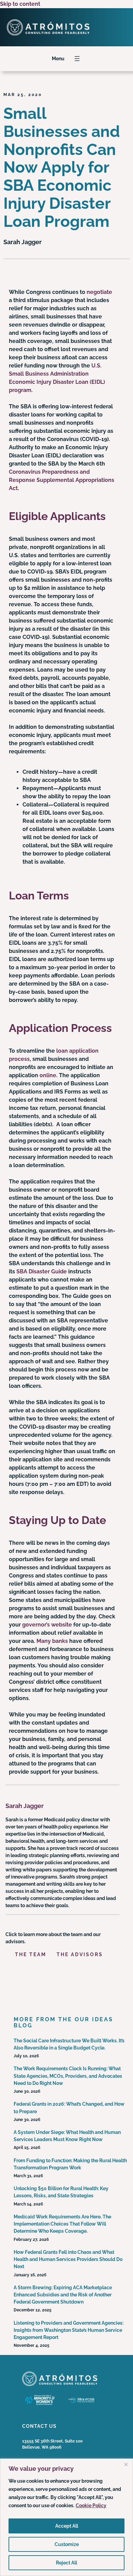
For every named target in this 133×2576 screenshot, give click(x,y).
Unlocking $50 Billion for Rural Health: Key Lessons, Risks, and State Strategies (61, 2192)
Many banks (52, 1641)
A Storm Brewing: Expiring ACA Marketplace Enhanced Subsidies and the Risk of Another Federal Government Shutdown (63, 2295)
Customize (67, 2544)
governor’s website (47, 1625)
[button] (34, 1951)
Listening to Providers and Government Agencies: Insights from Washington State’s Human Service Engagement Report (69, 2330)
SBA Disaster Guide (42, 1271)
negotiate (99, 292)
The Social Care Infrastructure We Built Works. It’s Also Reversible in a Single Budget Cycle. (69, 2044)
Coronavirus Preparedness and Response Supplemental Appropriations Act (62, 480)
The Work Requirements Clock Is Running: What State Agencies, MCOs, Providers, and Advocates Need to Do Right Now (68, 2076)
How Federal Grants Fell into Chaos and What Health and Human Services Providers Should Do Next (68, 2259)
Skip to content (20, 4)
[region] (66, 2517)
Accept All (67, 2526)
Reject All (66, 2563)
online (48, 1075)
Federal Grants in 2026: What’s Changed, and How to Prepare (69, 2108)
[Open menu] (77, 59)
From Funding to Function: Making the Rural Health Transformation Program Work (70, 2164)
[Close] (126, 2464)
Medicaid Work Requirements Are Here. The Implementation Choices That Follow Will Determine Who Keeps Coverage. (62, 2224)
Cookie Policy (91, 2506)
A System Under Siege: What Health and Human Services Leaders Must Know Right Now (67, 2136)
